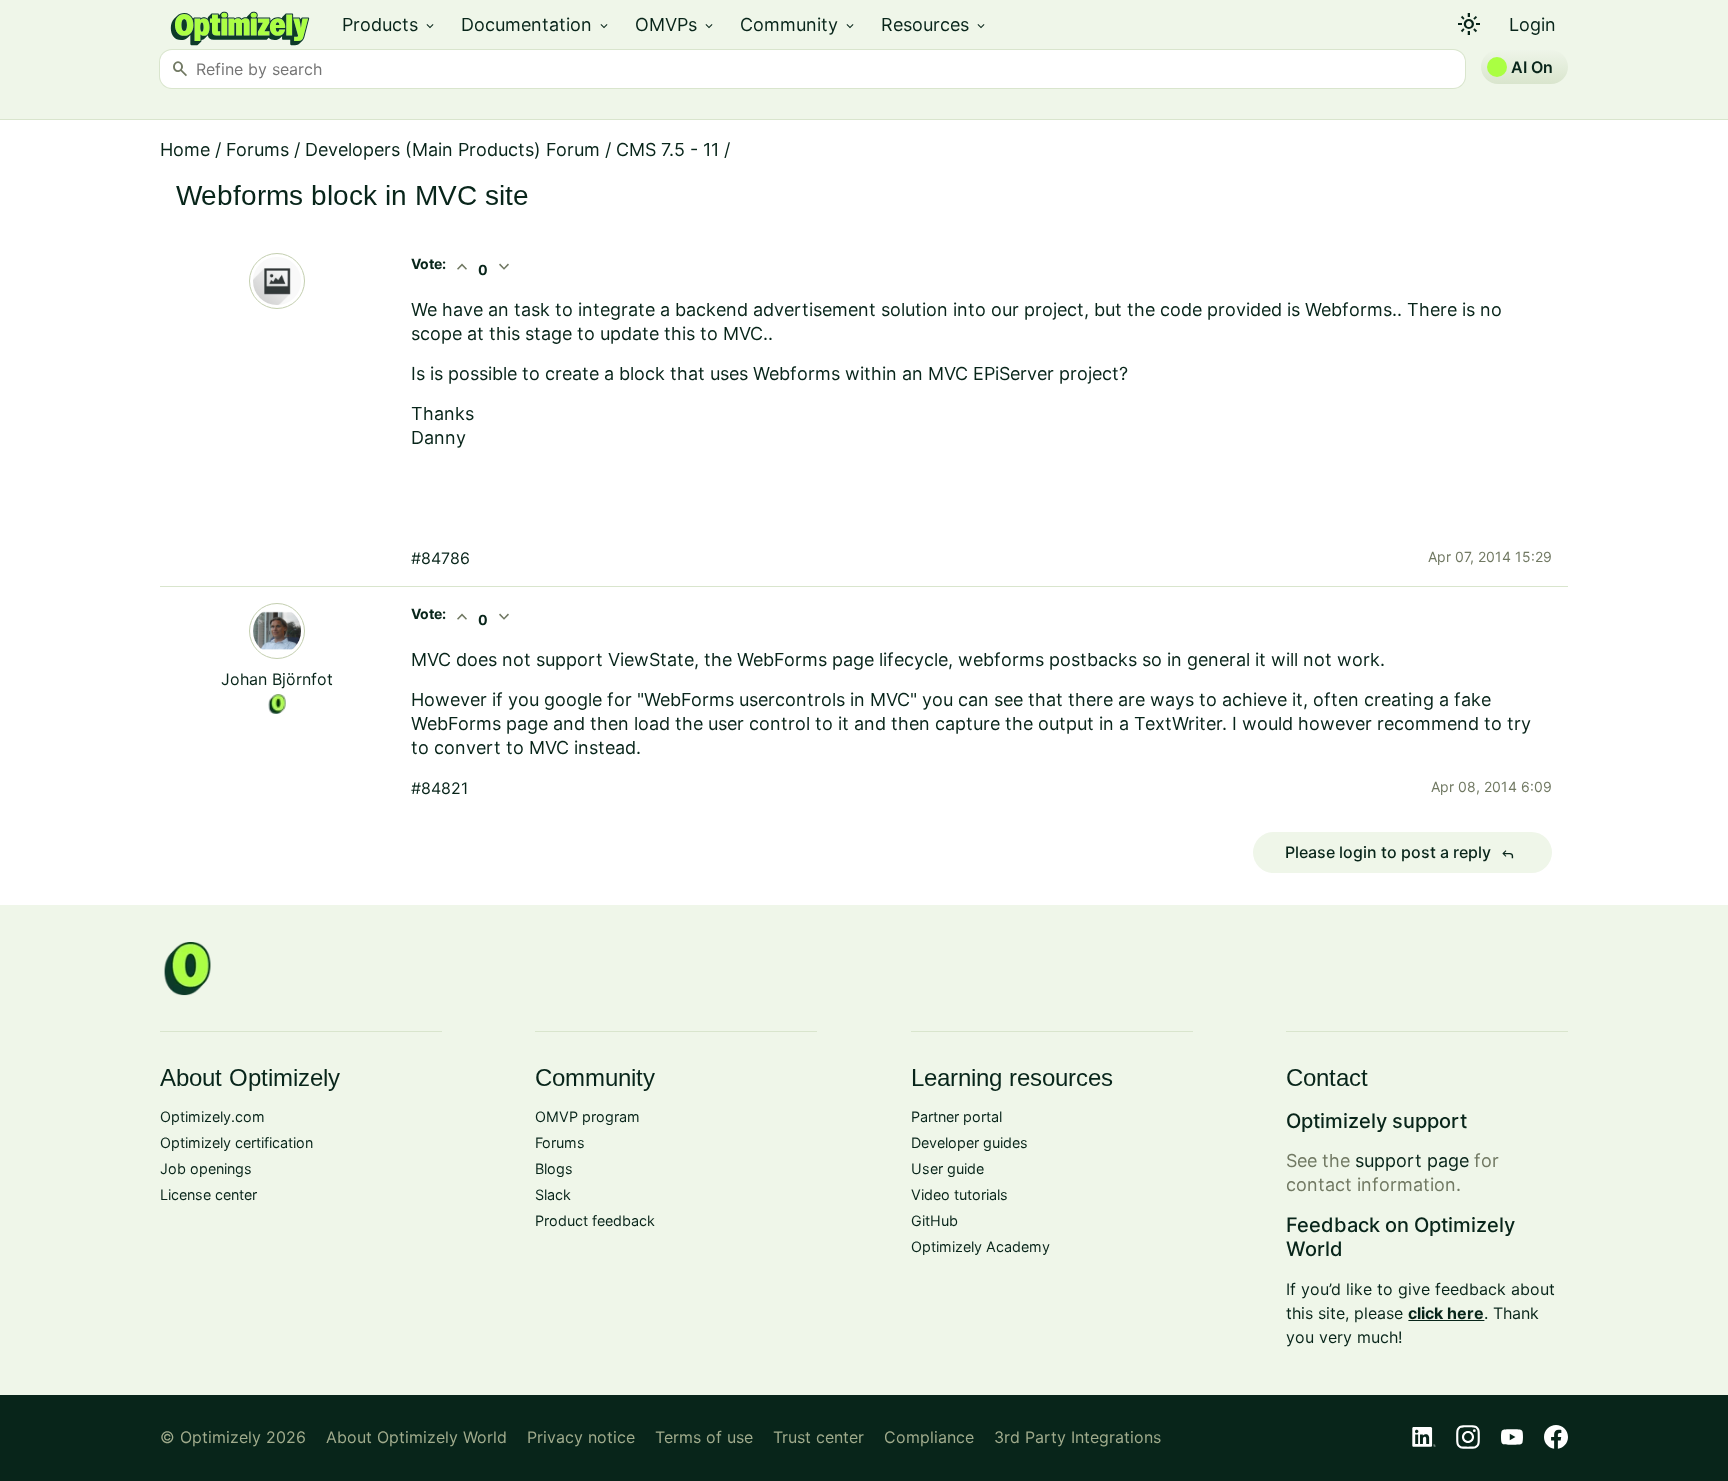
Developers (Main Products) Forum (452, 149)
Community (798, 24)
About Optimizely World (416, 1437)
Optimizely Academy (980, 1246)
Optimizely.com (212, 1116)
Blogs (554, 1168)
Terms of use (704, 1437)
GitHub (934, 1220)
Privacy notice (581, 1437)
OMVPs (675, 24)
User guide (947, 1168)
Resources (934, 24)
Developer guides (969, 1142)
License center (208, 1194)
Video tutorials (959, 1194)
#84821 (439, 788)
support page (1412, 1160)
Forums (257, 149)
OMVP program (587, 1116)
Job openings (206, 1168)
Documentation (536, 24)
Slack (553, 1194)
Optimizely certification (236, 1142)
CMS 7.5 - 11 (667, 149)
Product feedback (595, 1220)
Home (185, 149)
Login (1532, 24)
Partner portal (956, 1116)
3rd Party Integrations (1077, 1437)
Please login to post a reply (1400, 853)
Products (389, 24)
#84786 (440, 558)
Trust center (818, 1437)
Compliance (929, 1437)
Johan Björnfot (277, 679)
